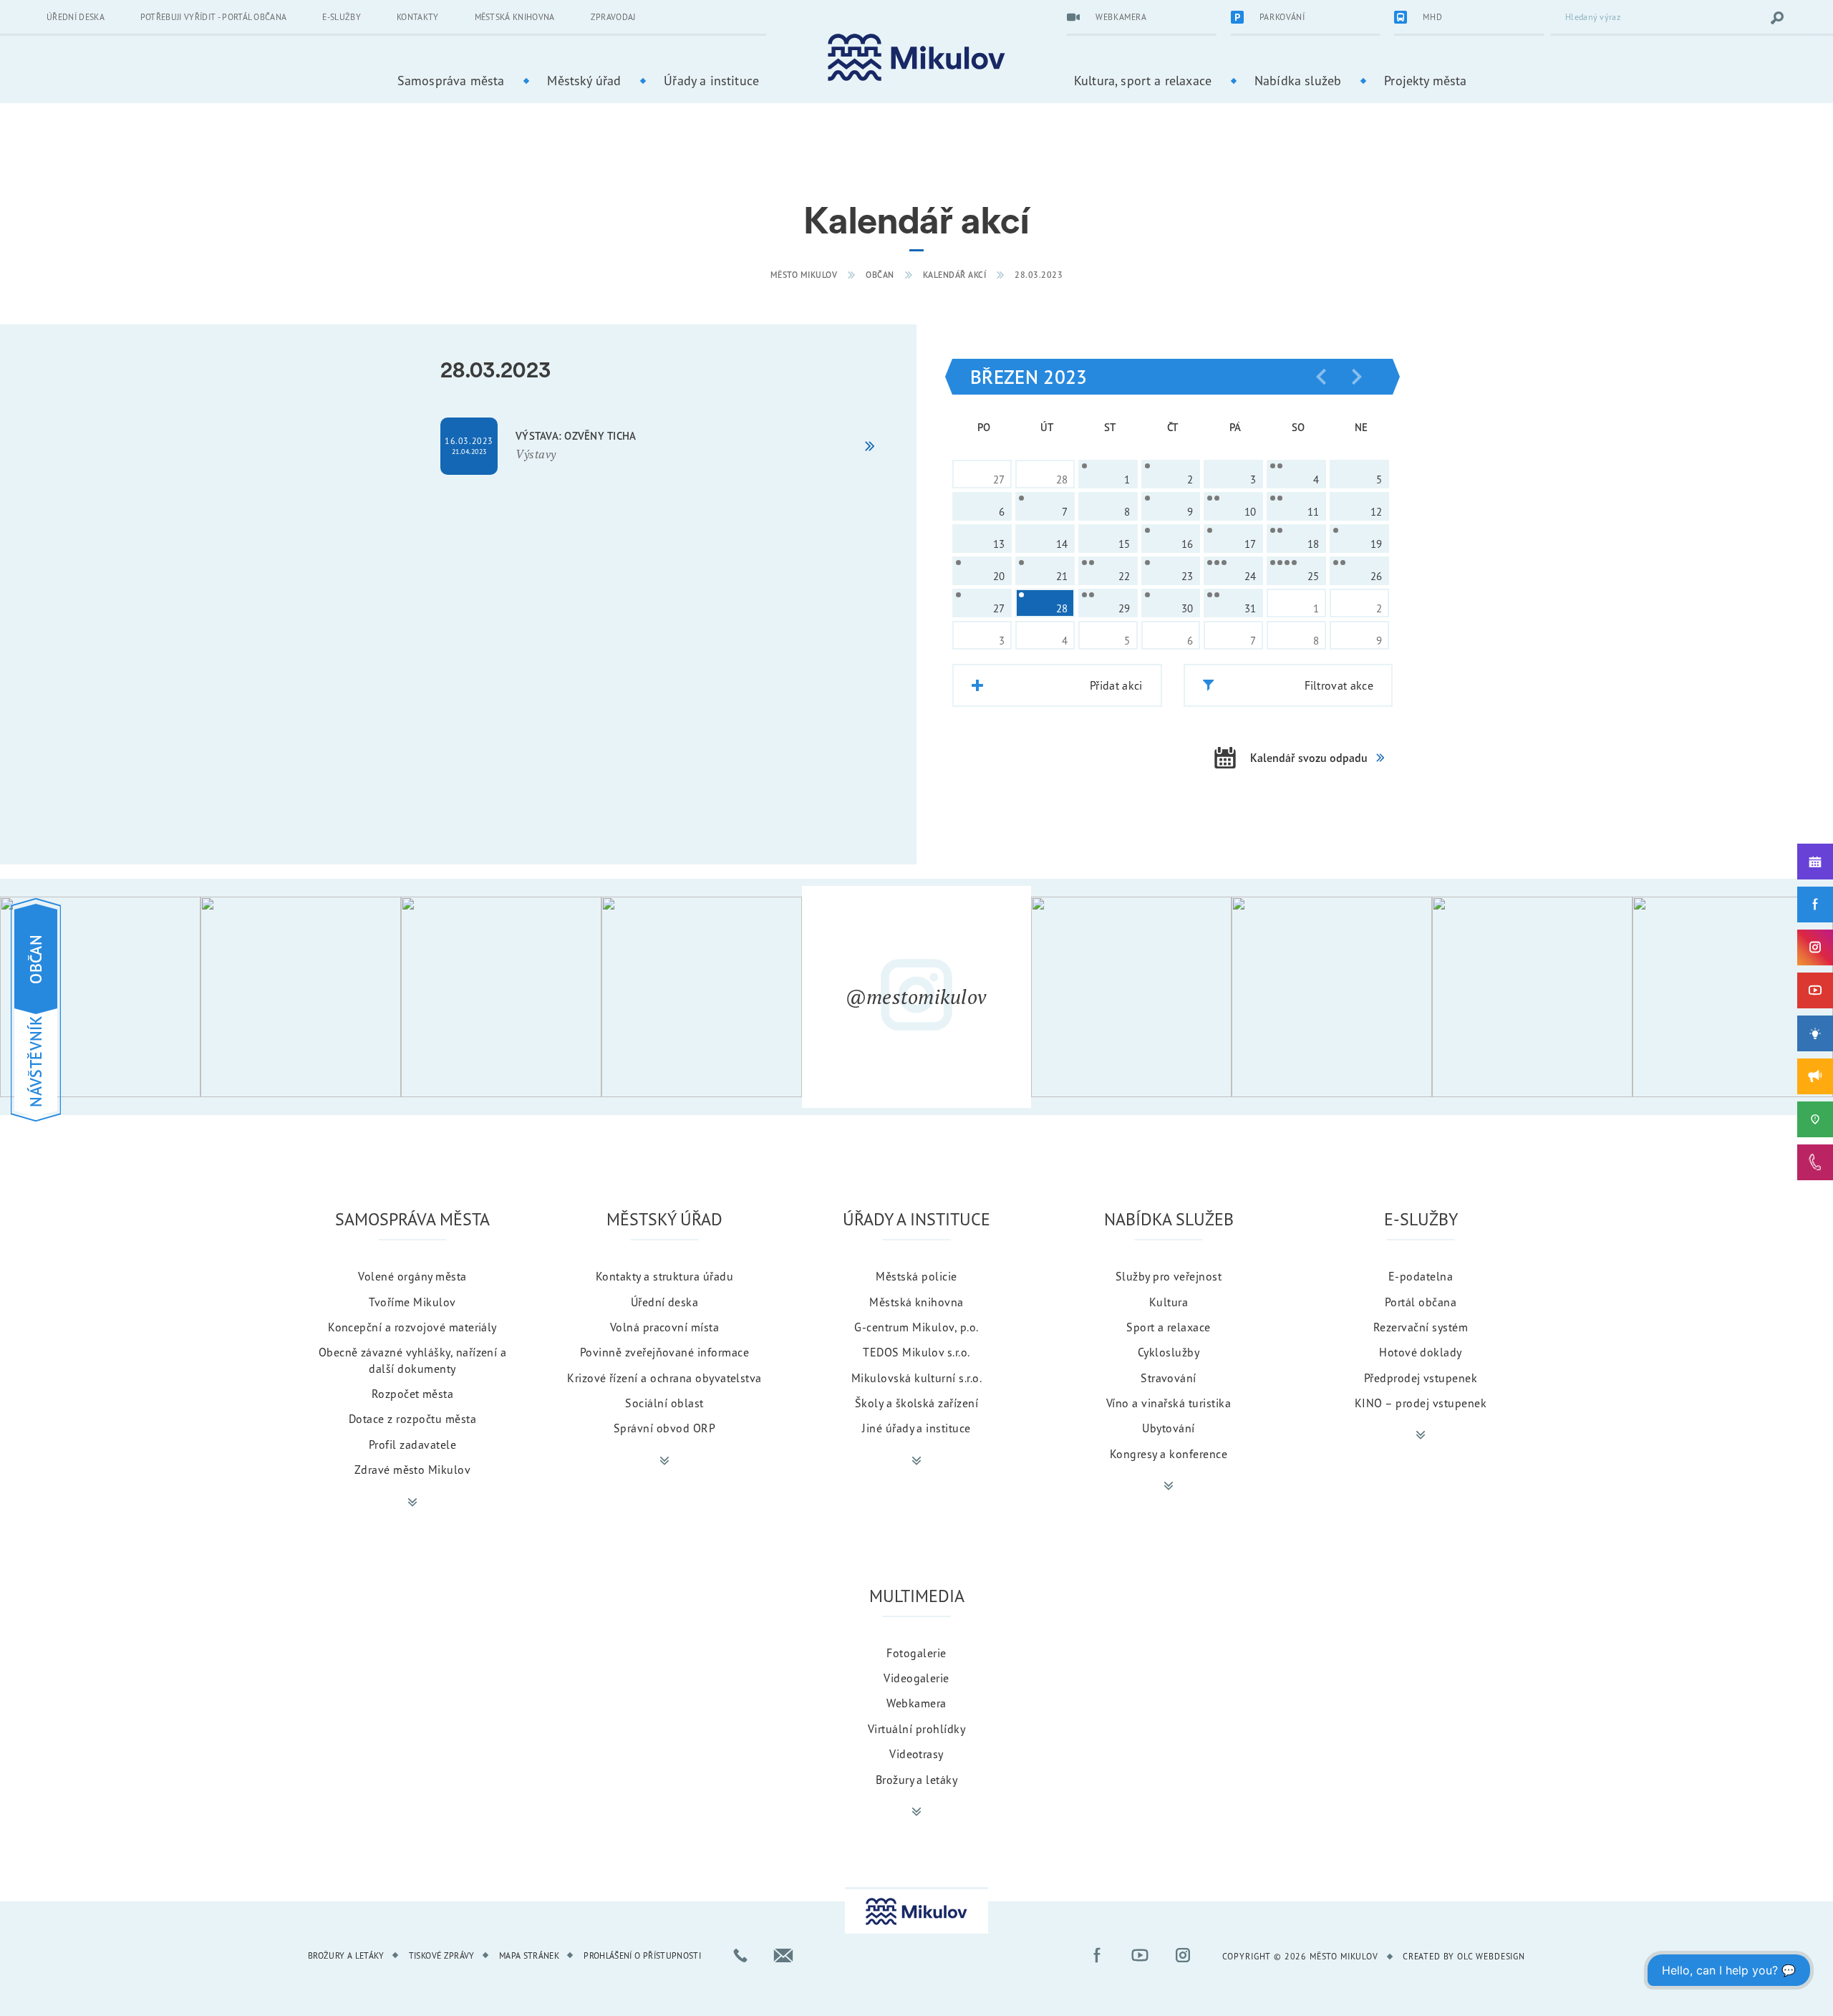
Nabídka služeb (1298, 80)
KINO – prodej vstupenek (1421, 1403)
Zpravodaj (613, 17)
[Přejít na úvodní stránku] (916, 58)
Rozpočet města (413, 1394)
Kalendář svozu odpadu (1309, 758)
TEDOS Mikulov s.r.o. (916, 1352)
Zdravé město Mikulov (413, 1470)
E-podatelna (1421, 1276)
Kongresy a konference (1169, 1454)
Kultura (1169, 1302)
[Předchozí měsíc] (1321, 377)
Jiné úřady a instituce (916, 1428)
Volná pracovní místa (665, 1327)
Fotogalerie (916, 1653)
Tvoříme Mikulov (412, 1302)
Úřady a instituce (711, 80)
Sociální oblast (664, 1403)
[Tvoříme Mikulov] (1815, 1033)
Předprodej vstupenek (1421, 1378)
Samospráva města (451, 80)
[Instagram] (1815, 947)
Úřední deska (76, 17)
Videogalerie (916, 1678)
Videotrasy (916, 1754)
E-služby (342, 17)
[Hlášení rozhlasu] (1815, 1076)
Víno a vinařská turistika (1169, 1403)
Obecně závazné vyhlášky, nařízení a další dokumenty (413, 1360)
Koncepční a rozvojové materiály (412, 1327)
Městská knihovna (515, 17)
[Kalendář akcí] (1815, 862)
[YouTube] (1815, 990)
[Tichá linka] (1815, 1162)
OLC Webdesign (1491, 1956)
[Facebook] (1815, 905)
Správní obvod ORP (664, 1428)
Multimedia (917, 1596)
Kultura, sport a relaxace (1143, 80)
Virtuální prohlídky (916, 1729)
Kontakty (418, 17)
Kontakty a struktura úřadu (664, 1276)
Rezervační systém (1421, 1327)
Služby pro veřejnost (1169, 1276)
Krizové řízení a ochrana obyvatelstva (664, 1378)
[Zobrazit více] (412, 1503)
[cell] (1108, 474)
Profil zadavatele (412, 1445)
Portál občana (1421, 1302)
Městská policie (916, 1276)
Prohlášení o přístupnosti (642, 1955)
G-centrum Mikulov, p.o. (916, 1327)
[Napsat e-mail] (783, 1955)
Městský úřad (584, 80)
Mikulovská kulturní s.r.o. (916, 1378)
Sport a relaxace (1169, 1327)
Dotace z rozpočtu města (412, 1419)
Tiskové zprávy (442, 1955)
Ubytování (1168, 1428)
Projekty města (1425, 80)
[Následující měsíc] (1357, 377)
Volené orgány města (412, 1276)
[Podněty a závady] (1815, 1119)
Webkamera (916, 1703)
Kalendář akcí (955, 275)
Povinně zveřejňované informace (664, 1352)
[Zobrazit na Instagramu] (100, 997)
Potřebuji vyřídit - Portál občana (214, 17)
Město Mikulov (804, 275)
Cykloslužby (1169, 1352)
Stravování (1169, 1378)
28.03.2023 (1039, 275)
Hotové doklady (1421, 1352)
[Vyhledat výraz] (1777, 18)
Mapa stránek (529, 1955)
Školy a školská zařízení (917, 1403)
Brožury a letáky (917, 1780)
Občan (880, 275)
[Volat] (740, 1955)
